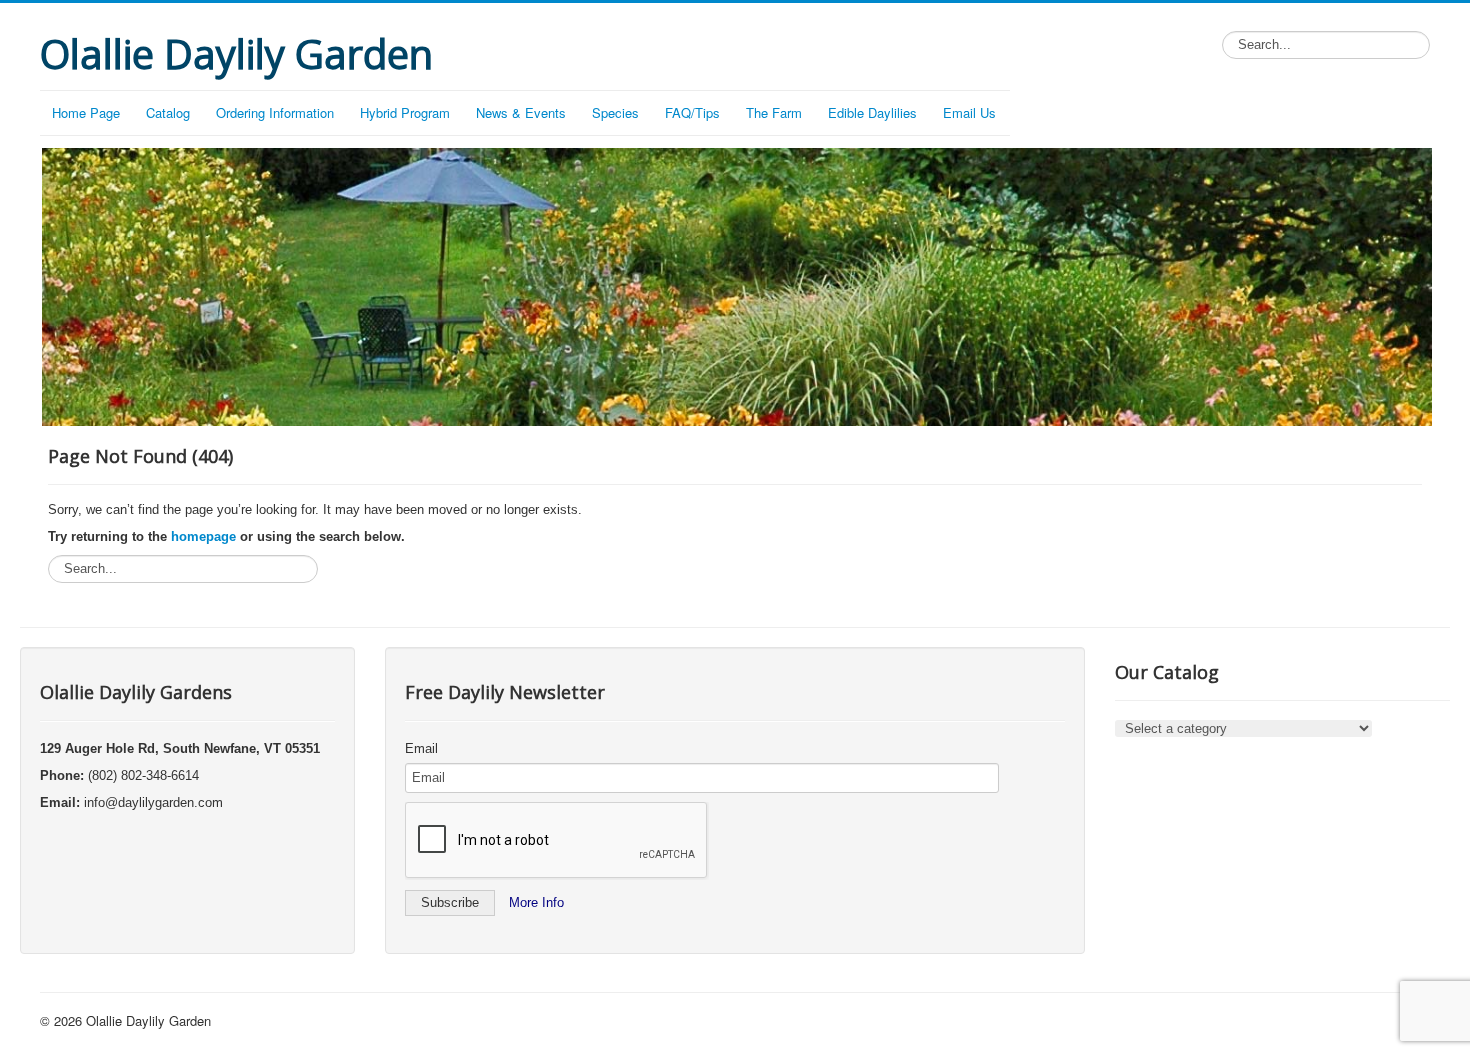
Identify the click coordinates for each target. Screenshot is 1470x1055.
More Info (536, 902)
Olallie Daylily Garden (148, 1020)
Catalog (168, 112)
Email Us (969, 112)
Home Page (86, 112)
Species (615, 112)
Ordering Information (275, 112)
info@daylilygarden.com (153, 802)
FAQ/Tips (692, 112)
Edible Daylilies (872, 112)
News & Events (521, 112)
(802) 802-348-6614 (143, 775)
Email (421, 748)
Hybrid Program (405, 112)
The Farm (774, 112)
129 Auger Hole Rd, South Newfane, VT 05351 (180, 748)
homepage (203, 536)
